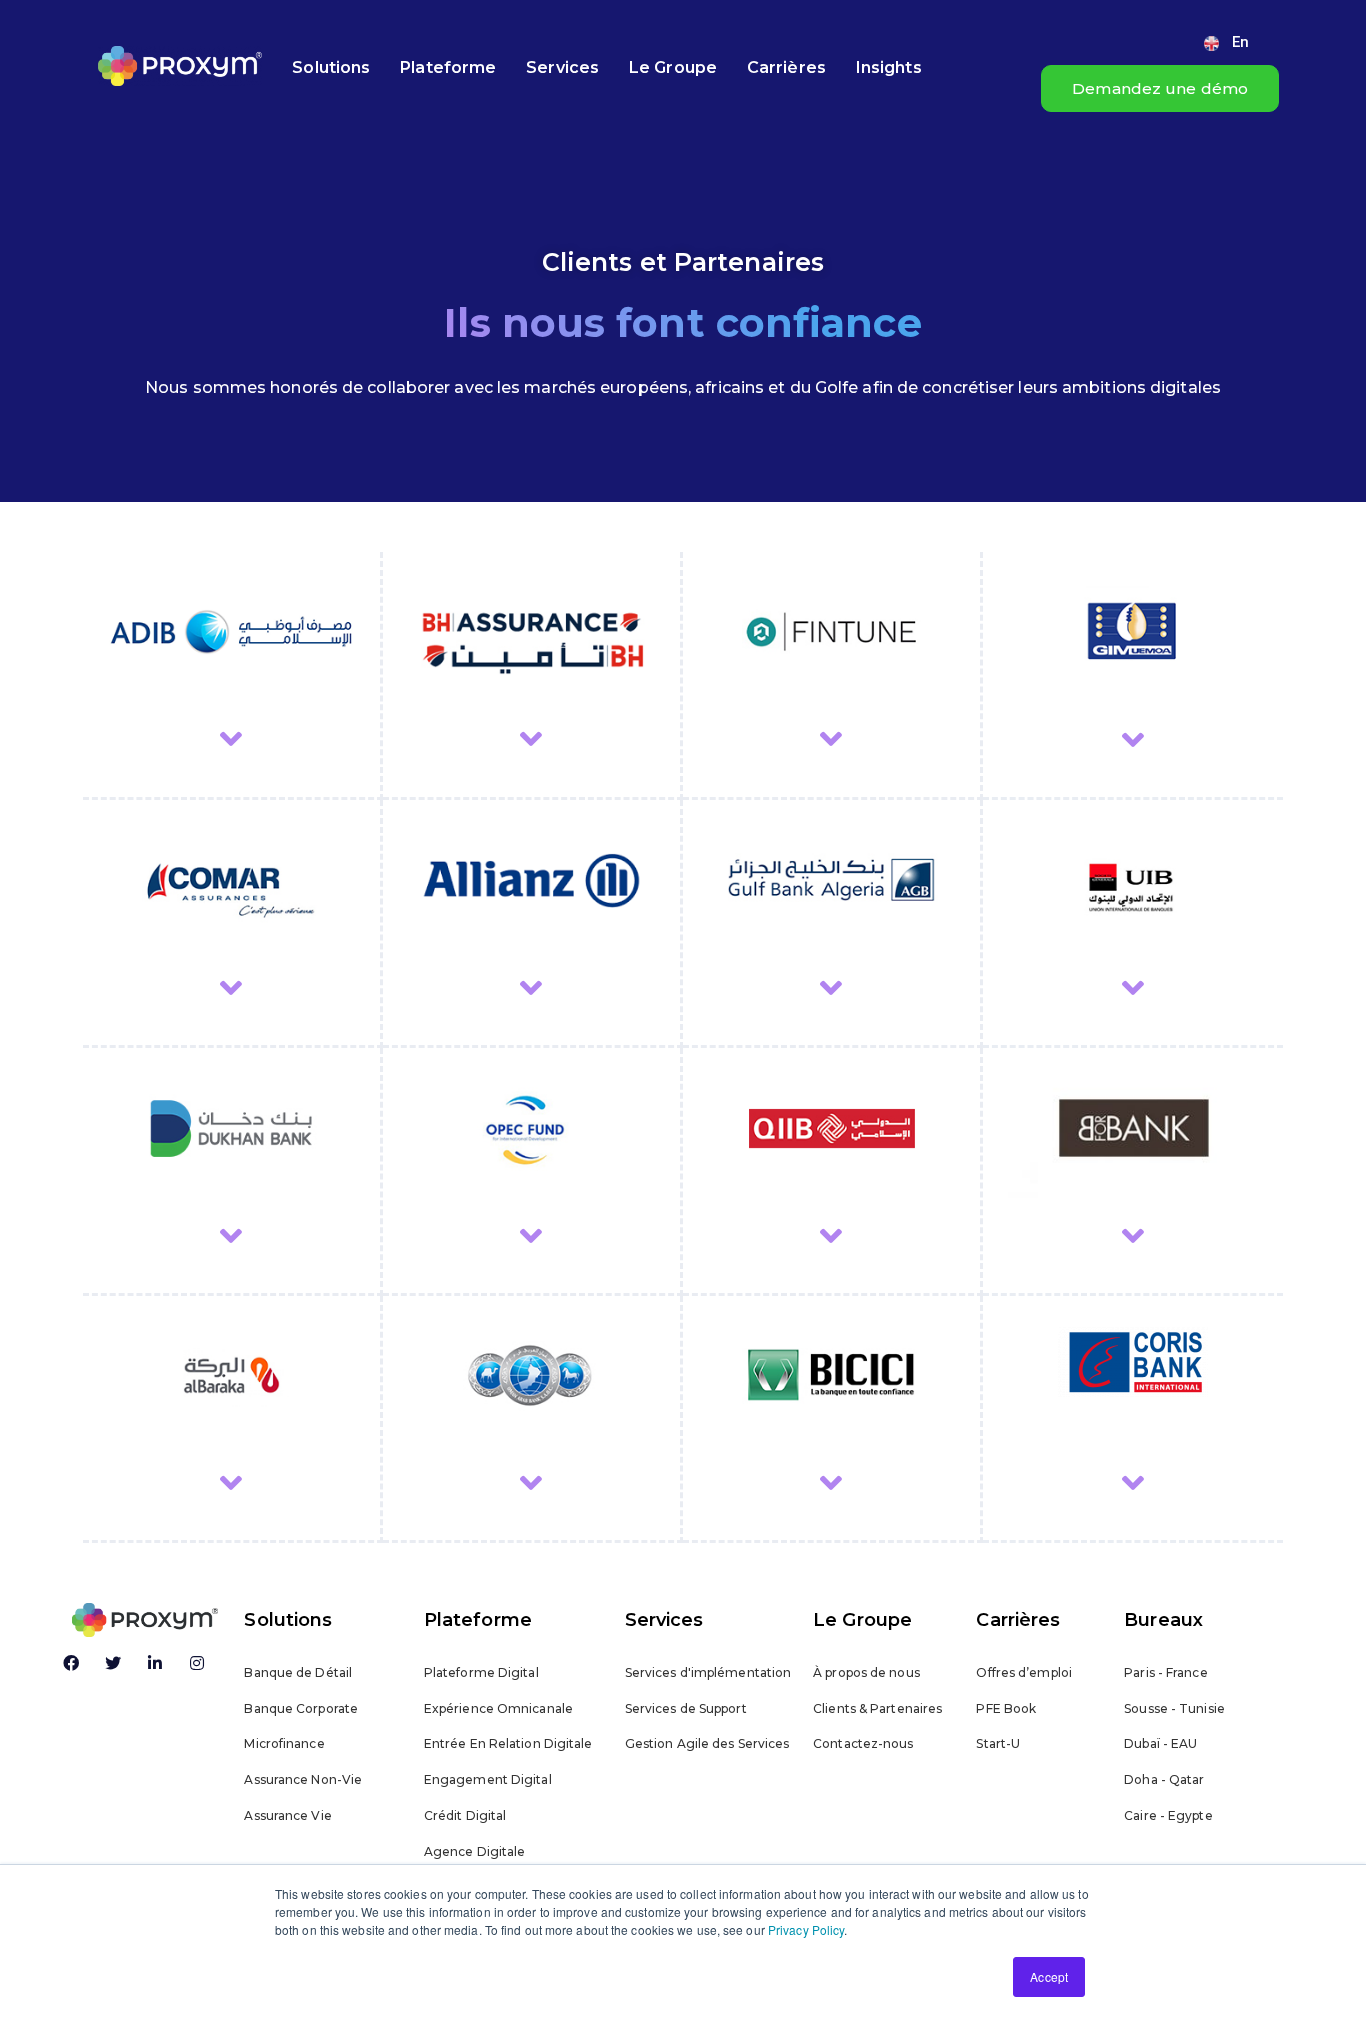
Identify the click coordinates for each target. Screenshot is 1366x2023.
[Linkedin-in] (155, 1663)
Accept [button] (1049, 1976)
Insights (889, 67)
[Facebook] (71, 1663)
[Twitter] (113, 1663)
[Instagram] (197, 1663)
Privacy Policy (806, 1929)
